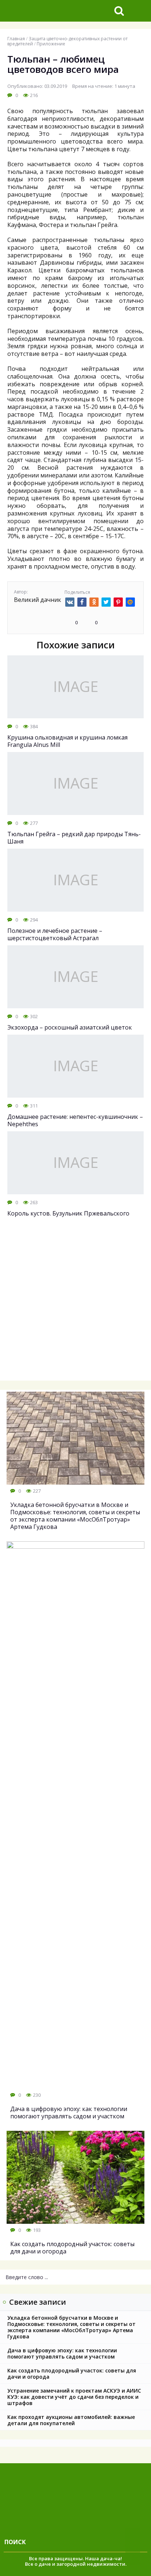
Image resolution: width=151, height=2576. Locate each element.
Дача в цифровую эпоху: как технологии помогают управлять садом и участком (62, 2353)
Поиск (15, 2542)
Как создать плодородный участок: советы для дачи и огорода (72, 2374)
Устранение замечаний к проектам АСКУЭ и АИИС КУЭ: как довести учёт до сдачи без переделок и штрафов (74, 2397)
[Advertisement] (75, 1303)
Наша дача (99, 2558)
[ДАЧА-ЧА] (54, 11)
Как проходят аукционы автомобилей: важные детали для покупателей (71, 2420)
